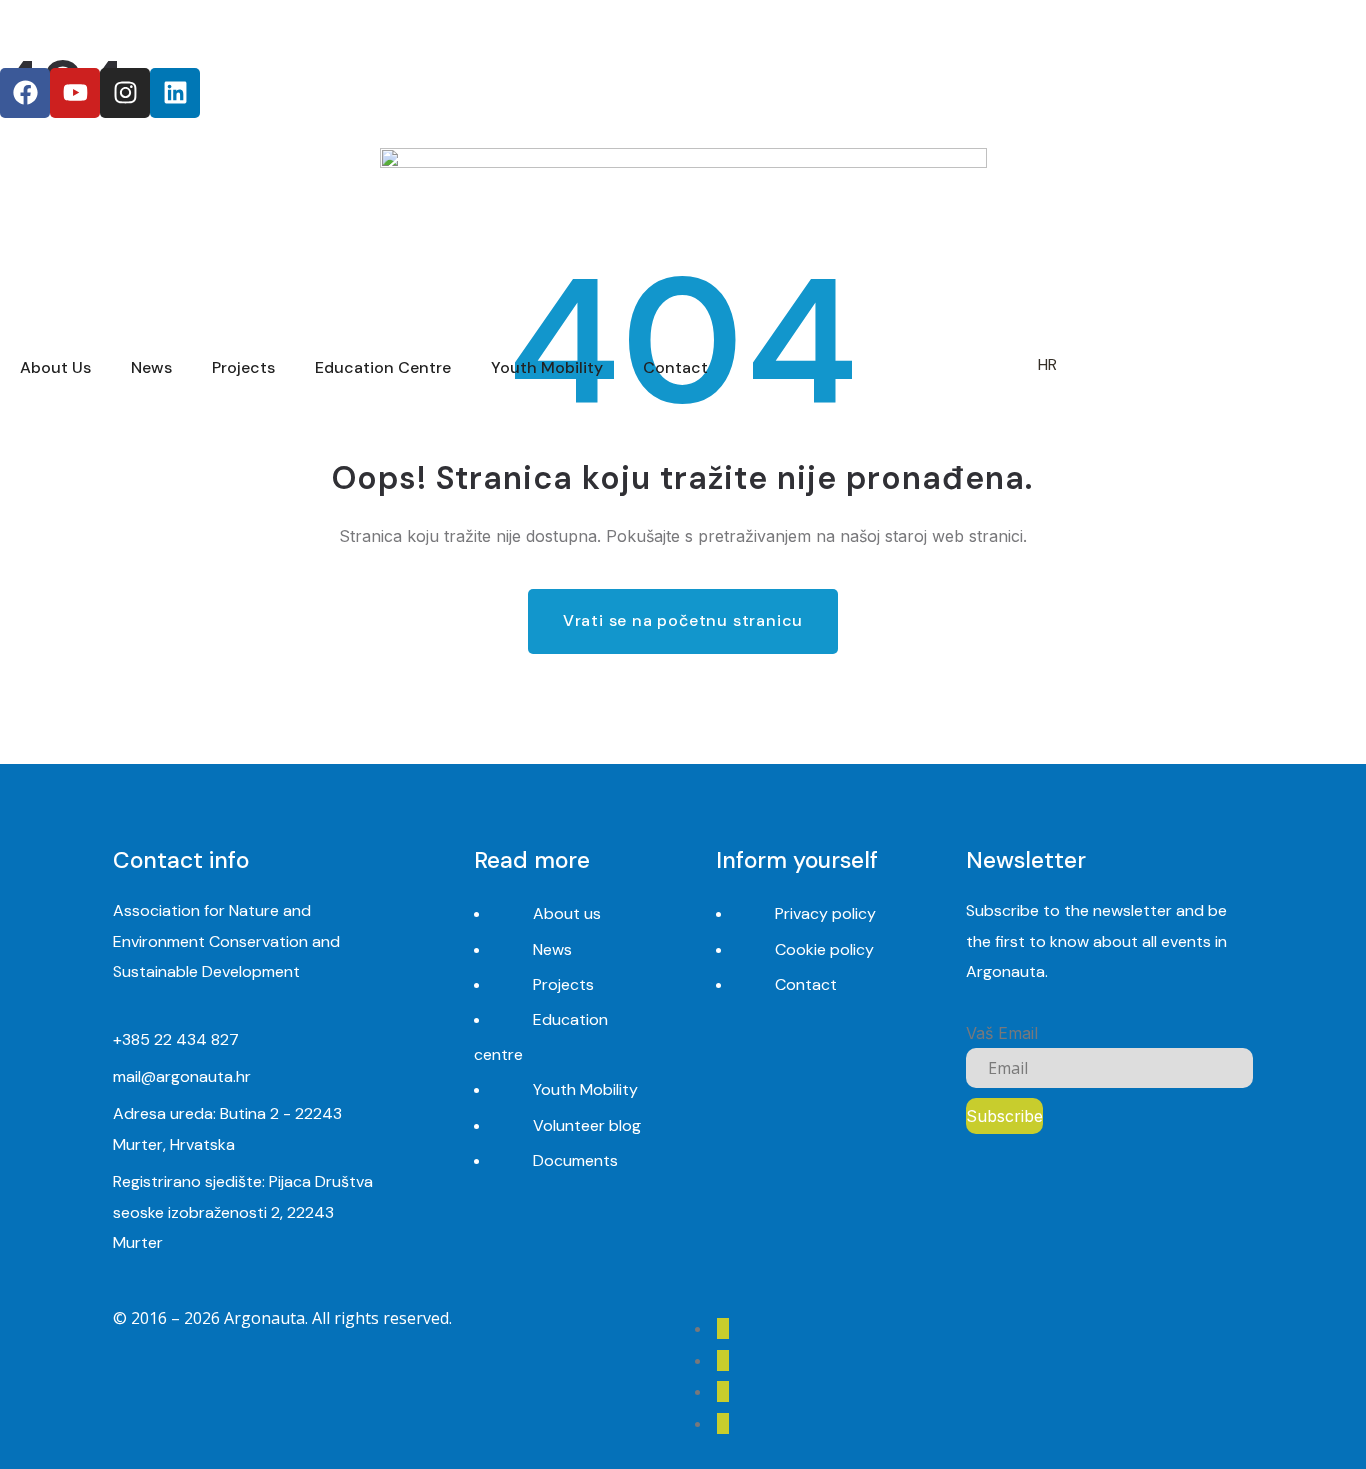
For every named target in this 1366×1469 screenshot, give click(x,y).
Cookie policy (824, 949)
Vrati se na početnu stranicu (683, 620)
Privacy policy (825, 913)
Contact (806, 984)
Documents (575, 1160)
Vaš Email (1002, 1033)
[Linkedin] (175, 93)
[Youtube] (75, 93)
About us (567, 913)
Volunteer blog (587, 1125)
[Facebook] (25, 93)
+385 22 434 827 (176, 1039)
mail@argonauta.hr (182, 1076)
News (552, 949)
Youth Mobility (585, 1089)
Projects (563, 984)
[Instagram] (125, 93)
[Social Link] (723, 1328)
